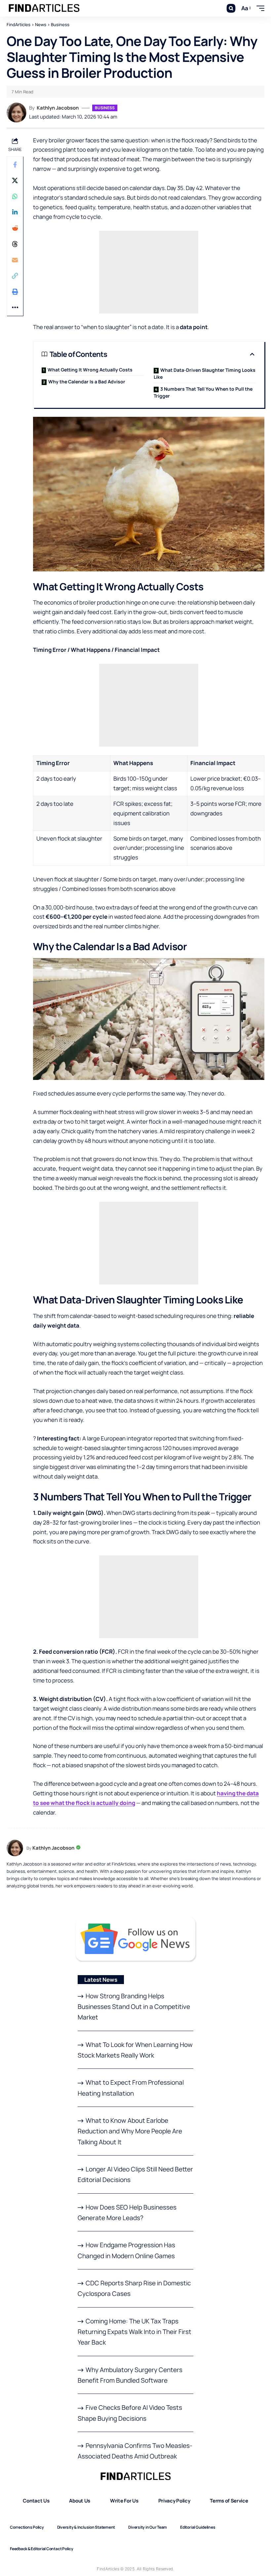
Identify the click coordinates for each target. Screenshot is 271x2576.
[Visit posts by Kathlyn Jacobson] (17, 113)
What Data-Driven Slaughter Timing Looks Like (205, 373)
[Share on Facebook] (15, 165)
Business (60, 24)
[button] (231, 8)
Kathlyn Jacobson (58, 108)
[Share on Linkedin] (15, 212)
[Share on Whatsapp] (15, 196)
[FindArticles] (44, 8)
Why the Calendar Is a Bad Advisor (87, 382)
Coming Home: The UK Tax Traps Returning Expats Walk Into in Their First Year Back (135, 2332)
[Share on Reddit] (15, 228)
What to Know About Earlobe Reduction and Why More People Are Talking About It (130, 2131)
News (41, 24)
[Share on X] (15, 180)
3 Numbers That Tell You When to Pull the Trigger (203, 392)
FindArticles (19, 24)
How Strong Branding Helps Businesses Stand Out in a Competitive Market (134, 2007)
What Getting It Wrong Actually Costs (90, 370)
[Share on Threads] (15, 244)
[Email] (15, 260)
